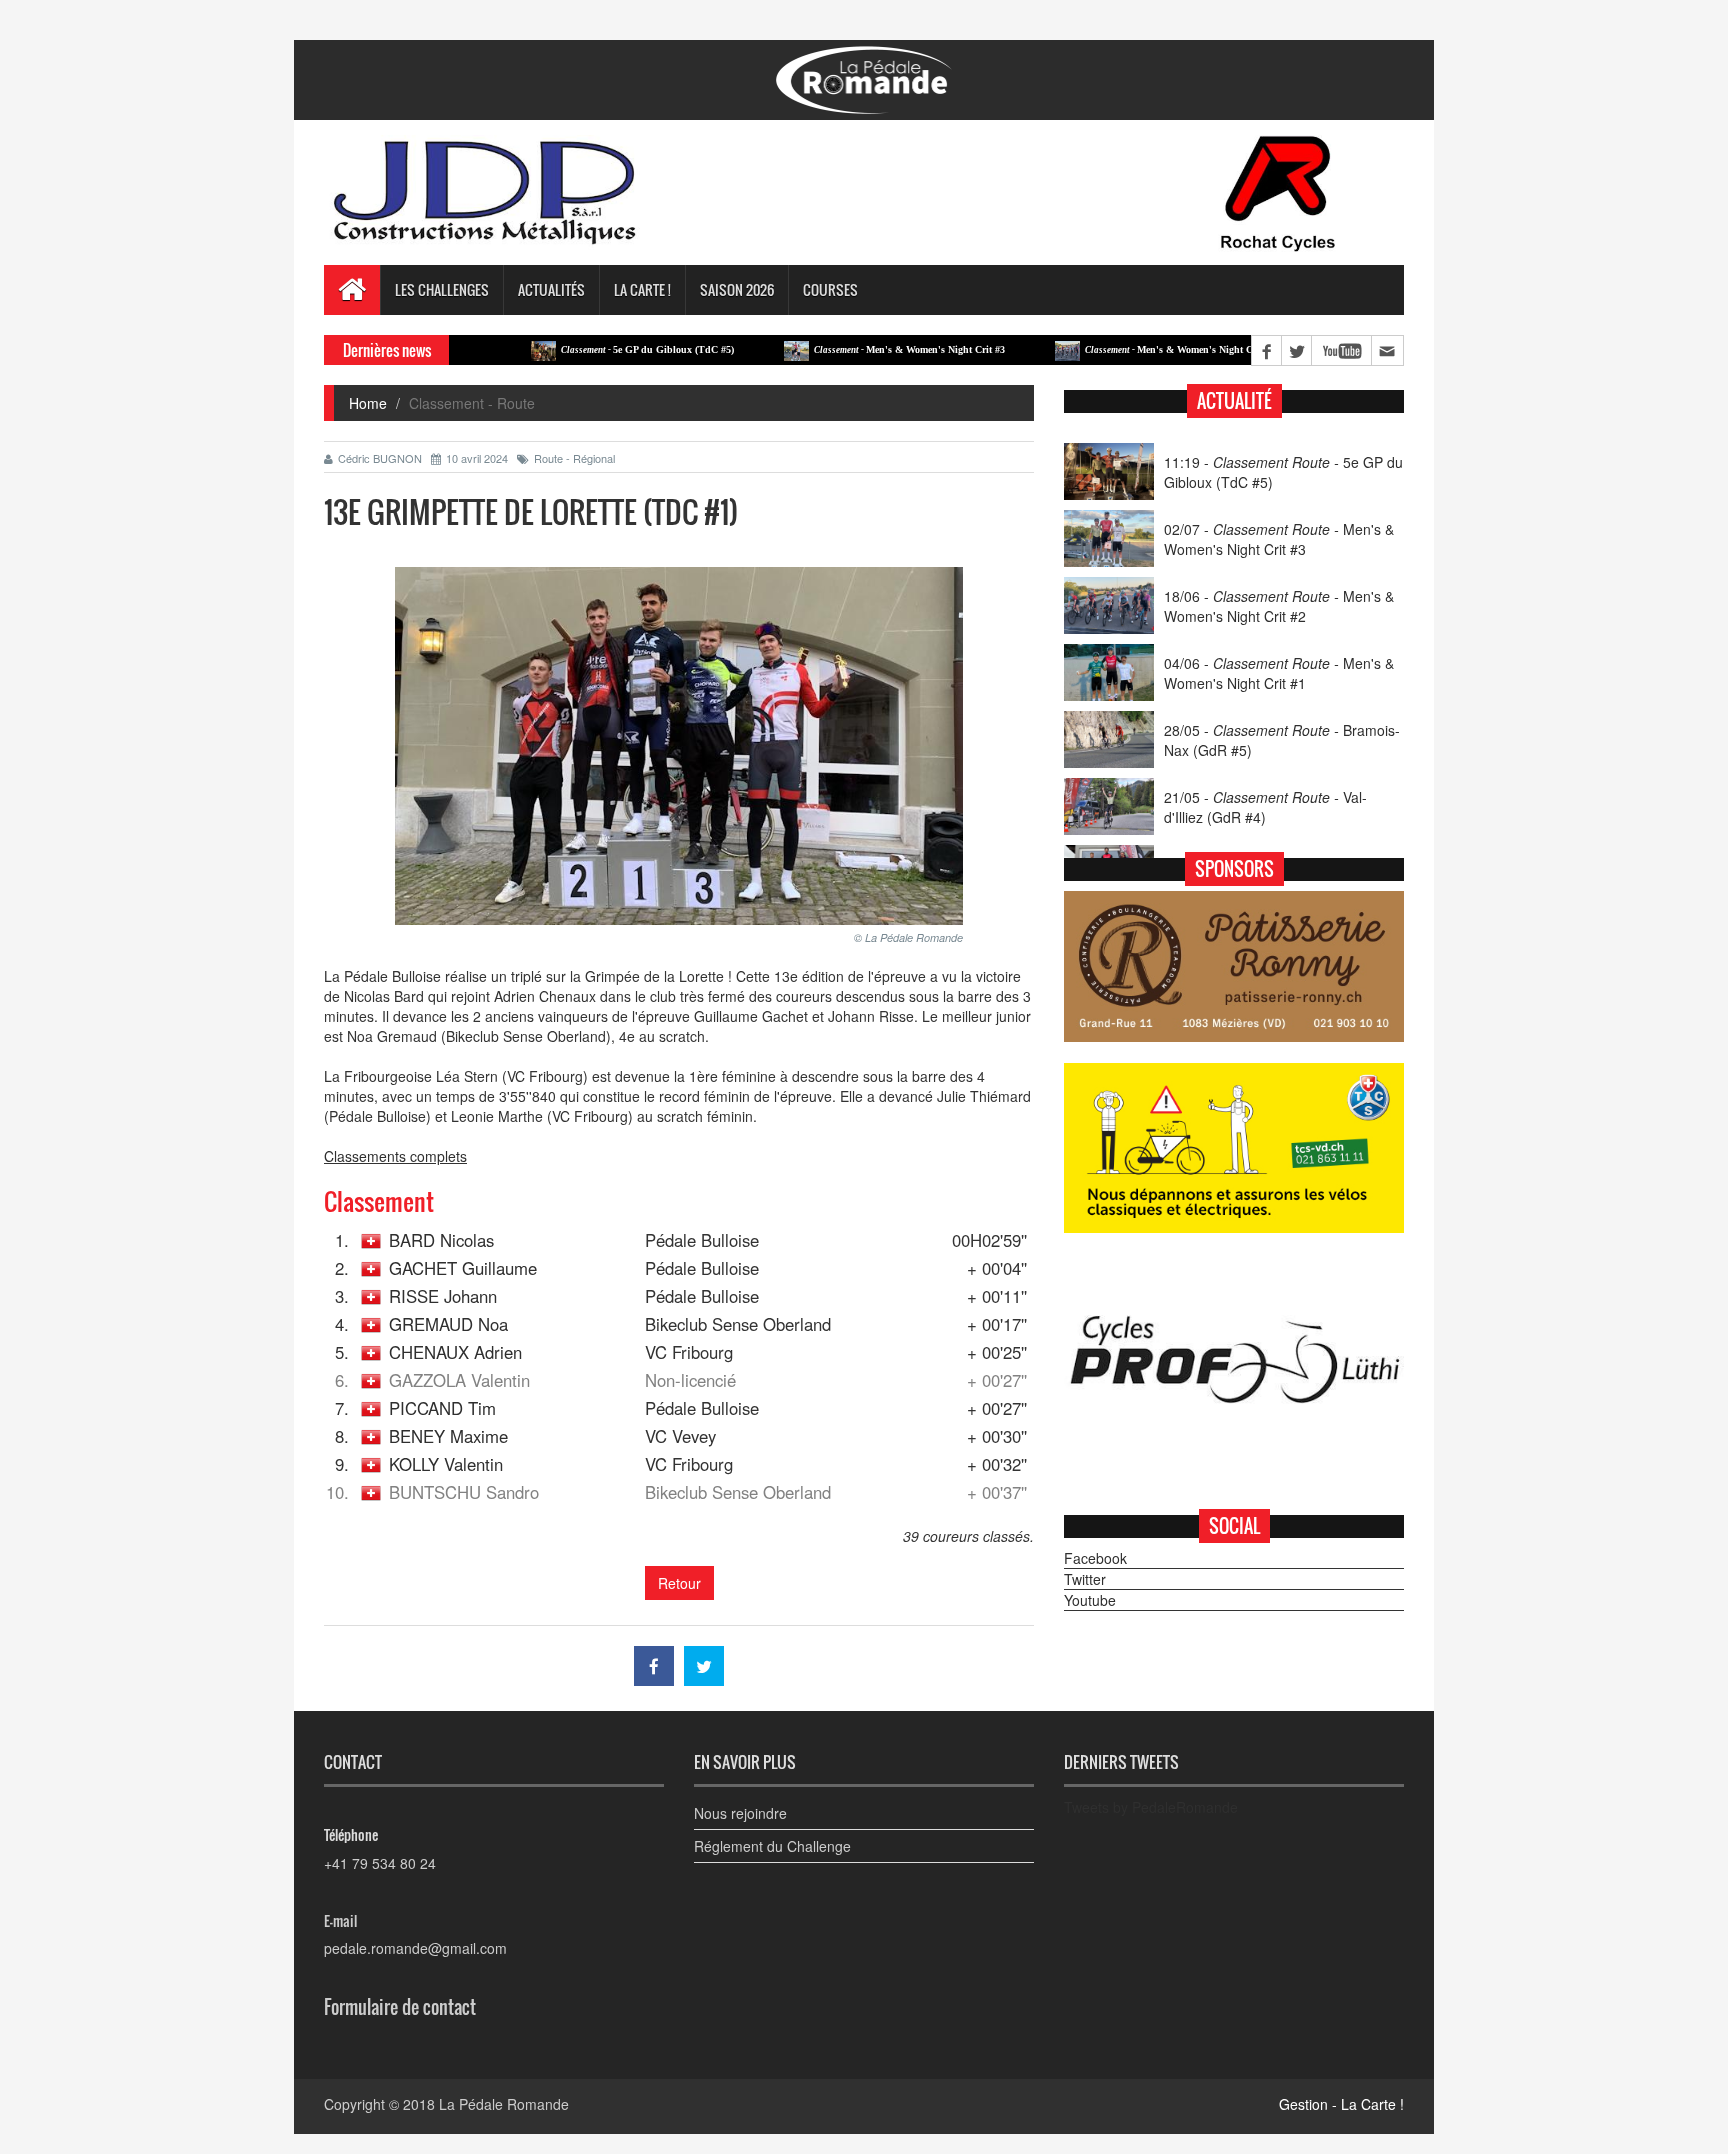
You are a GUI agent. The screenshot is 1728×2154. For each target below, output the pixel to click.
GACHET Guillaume (463, 1268)
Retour (679, 1583)
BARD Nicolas (441, 1240)
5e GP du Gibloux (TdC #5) (586, 349)
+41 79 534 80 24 (380, 1863)
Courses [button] (830, 289)
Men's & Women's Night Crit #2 (1119, 349)
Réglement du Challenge (772, 1846)
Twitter (1085, 1579)
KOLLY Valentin (446, 1464)
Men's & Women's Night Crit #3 (848, 349)
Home (368, 403)
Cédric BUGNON (380, 458)
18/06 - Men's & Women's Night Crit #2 (1279, 606)
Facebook (1095, 1558)
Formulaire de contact (400, 2007)
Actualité (1234, 401)
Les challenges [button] (442, 289)
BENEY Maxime (448, 1436)
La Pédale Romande (504, 2104)
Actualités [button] (551, 289)
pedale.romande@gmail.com (415, 1948)
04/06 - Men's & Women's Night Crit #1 (1279, 673)
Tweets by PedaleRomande (1151, 1807)
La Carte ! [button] (642, 289)
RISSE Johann (443, 1296)
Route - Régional (574, 458)
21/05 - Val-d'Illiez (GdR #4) (1265, 807)
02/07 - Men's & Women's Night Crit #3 (1279, 539)
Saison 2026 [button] (737, 289)
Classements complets (395, 1156)
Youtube (1090, 1600)
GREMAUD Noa (448, 1324)
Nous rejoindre (740, 1813)
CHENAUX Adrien (455, 1352)
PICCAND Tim (442, 1408)
